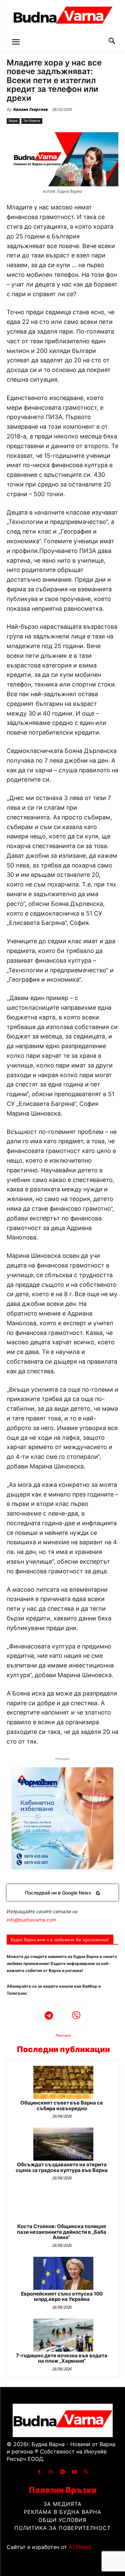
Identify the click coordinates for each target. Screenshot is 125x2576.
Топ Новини (32, 121)
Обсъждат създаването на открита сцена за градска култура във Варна (62, 2167)
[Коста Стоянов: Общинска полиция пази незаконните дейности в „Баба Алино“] (63, 2206)
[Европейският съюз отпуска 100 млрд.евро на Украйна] (63, 2273)
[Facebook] (39, 2472)
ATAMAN (80, 2547)
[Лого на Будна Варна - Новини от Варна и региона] (62, 17)
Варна (13, 121)
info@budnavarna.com (31, 1920)
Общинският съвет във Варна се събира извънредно (62, 2106)
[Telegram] (49, 2016)
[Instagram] (51, 2472)
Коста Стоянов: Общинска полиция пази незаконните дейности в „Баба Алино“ (62, 2232)
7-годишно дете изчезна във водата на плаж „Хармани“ (62, 2358)
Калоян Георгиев (30, 109)
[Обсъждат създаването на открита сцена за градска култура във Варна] (63, 2144)
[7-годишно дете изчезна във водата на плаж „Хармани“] (63, 2335)
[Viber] (76, 2016)
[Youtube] (74, 2472)
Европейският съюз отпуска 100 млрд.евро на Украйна (62, 2297)
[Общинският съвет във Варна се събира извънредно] (63, 2082)
